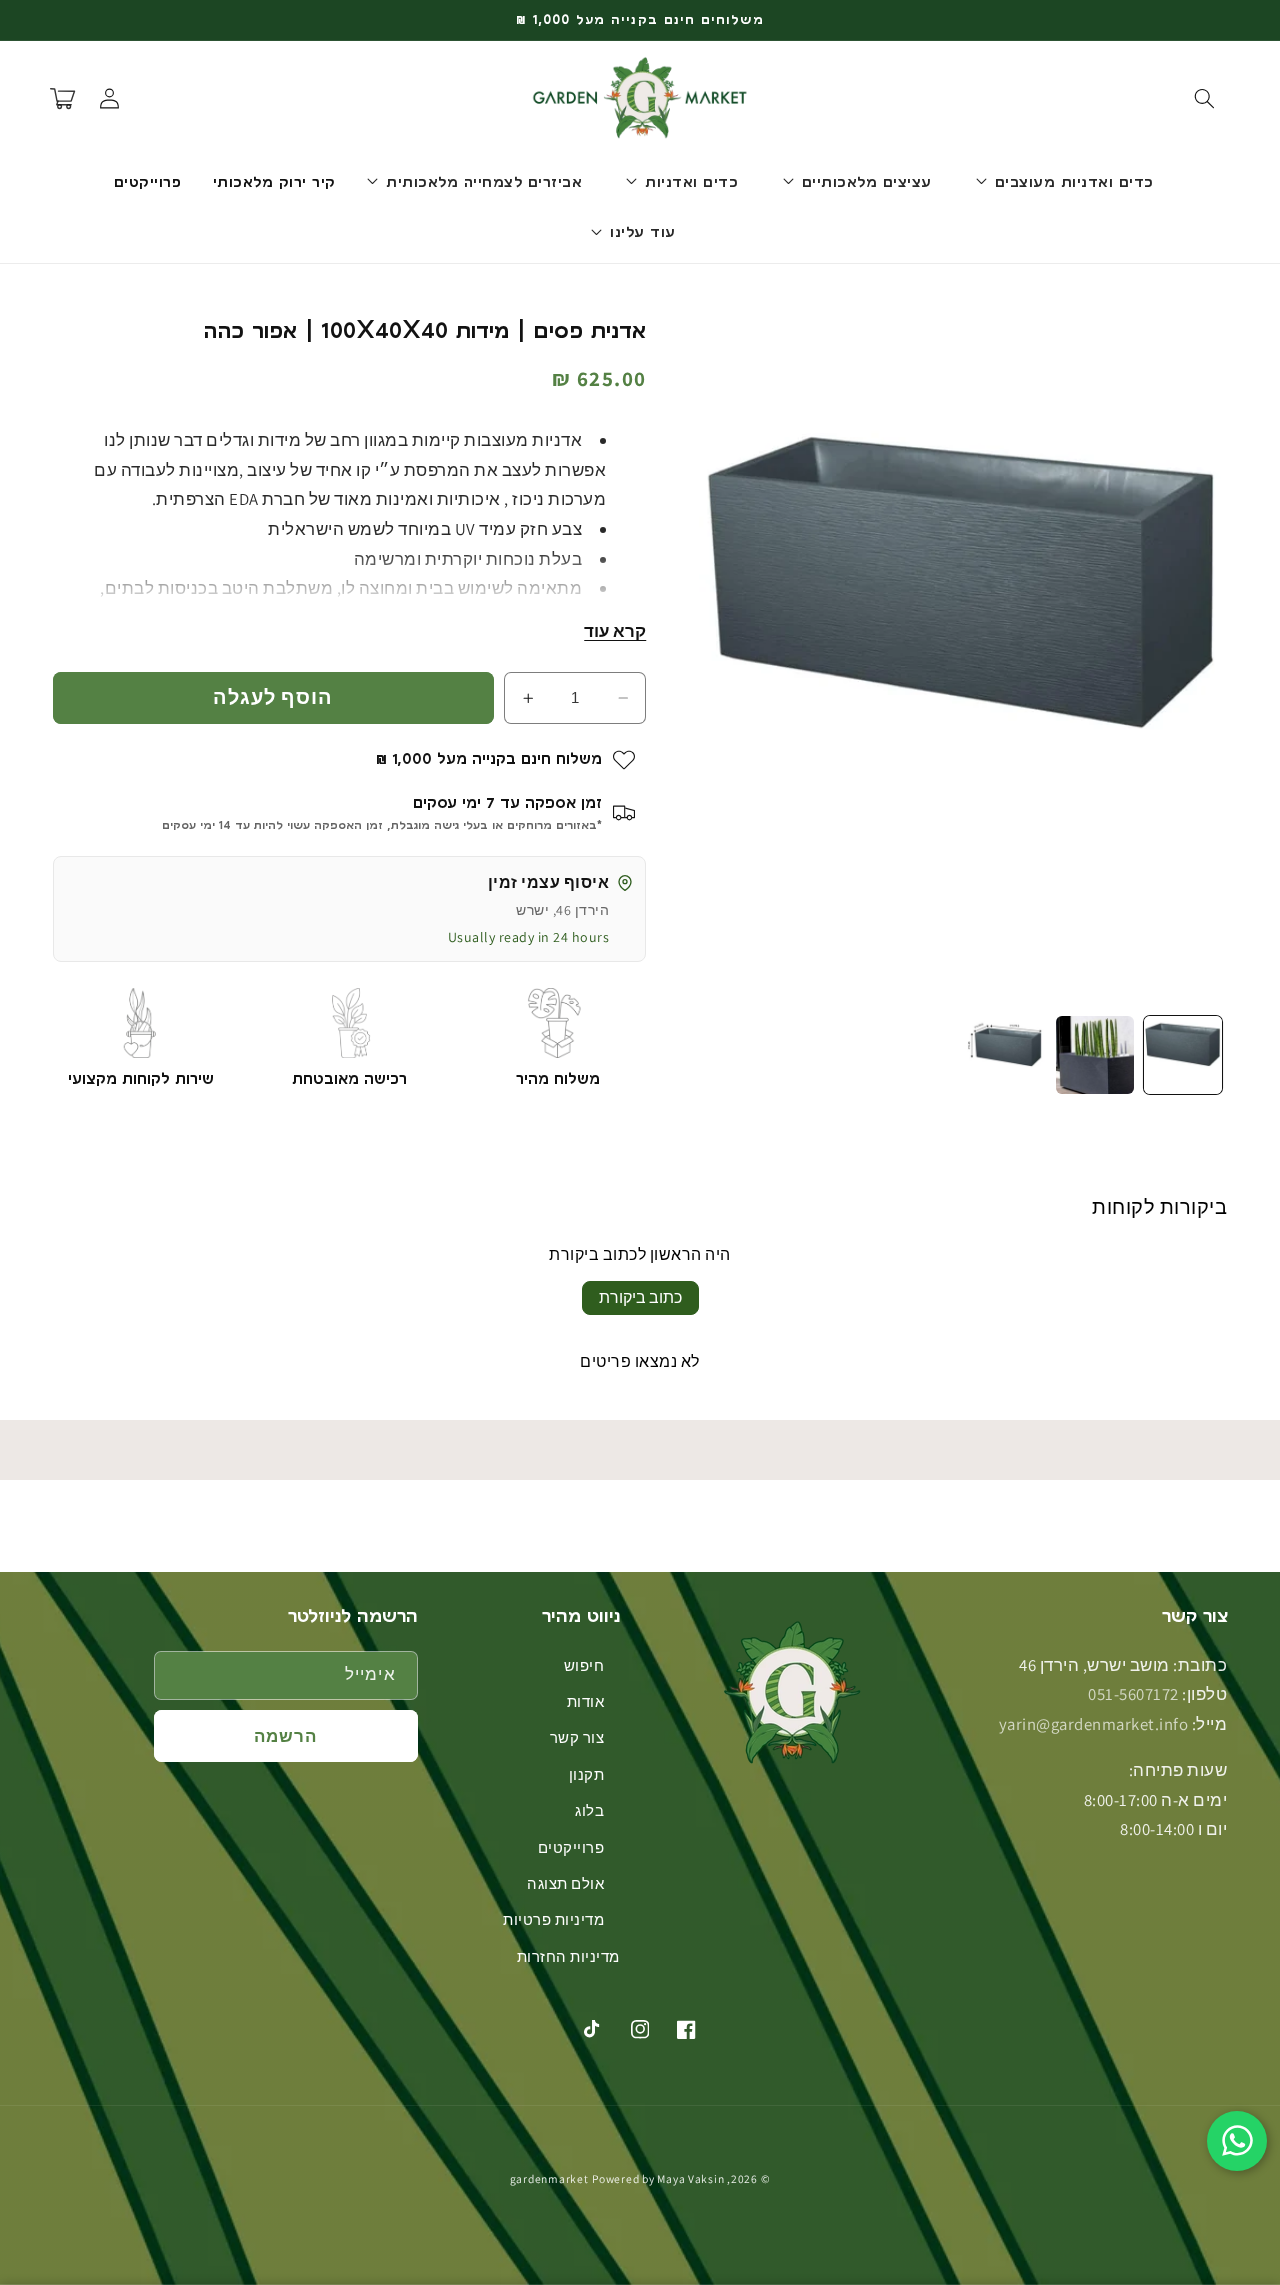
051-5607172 (1133, 1694)
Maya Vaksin (690, 2178)
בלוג (589, 1810)
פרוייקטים (571, 1847)
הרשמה (285, 1736)
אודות (586, 1701)
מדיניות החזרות (568, 1956)
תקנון (587, 1774)
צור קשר (577, 1737)
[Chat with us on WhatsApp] (1237, 2141)
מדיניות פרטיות (553, 1919)
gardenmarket (549, 2178)
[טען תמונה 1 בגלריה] (1183, 1055)
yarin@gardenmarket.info (1094, 1724)
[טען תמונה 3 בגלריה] (1006, 1055)
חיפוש (584, 1665)
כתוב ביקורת (640, 1297)
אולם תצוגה (565, 1883)
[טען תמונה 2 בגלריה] (1095, 1055)
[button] (1204, 98)
